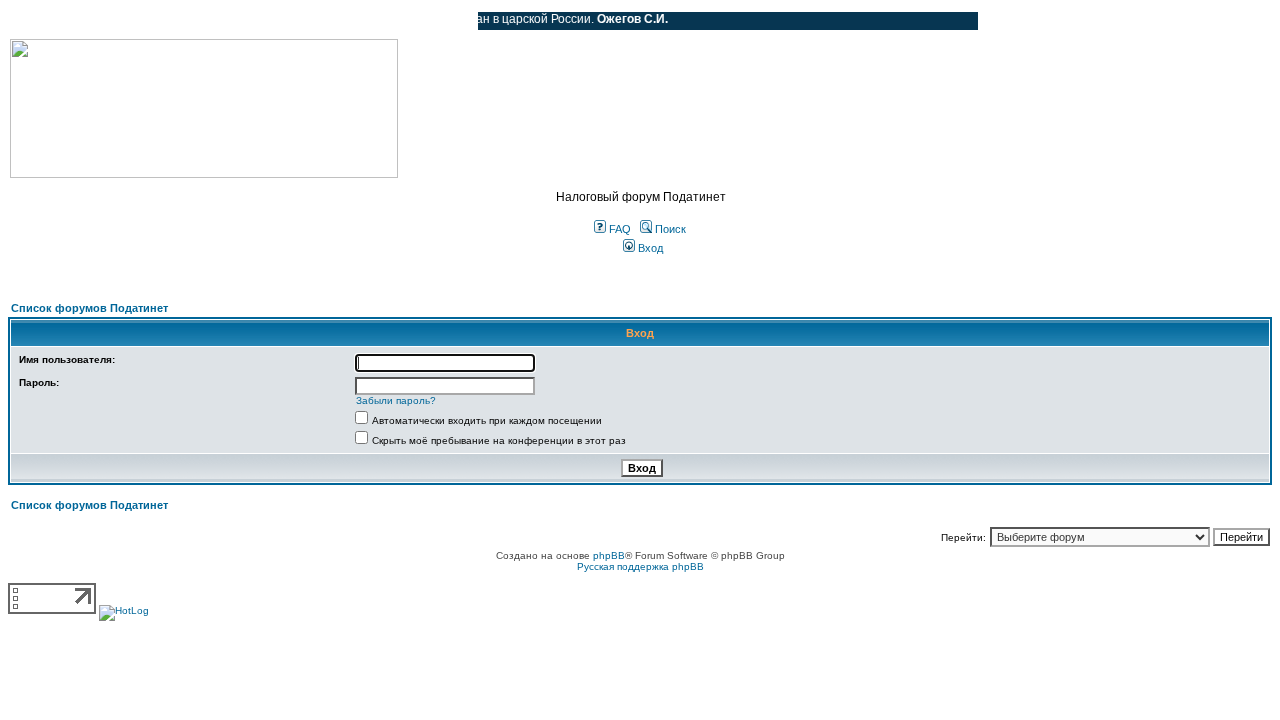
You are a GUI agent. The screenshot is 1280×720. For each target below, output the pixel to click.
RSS (448, 21)
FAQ (618, 229)
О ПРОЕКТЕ (135, 21)
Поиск (669, 229)
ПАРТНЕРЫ (292, 21)
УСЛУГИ (214, 21)
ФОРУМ (54, 21)
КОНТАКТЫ (380, 21)
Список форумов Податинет (89, 308)
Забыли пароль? (396, 400)
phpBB (609, 555)
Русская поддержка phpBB (640, 566)
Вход (649, 248)
